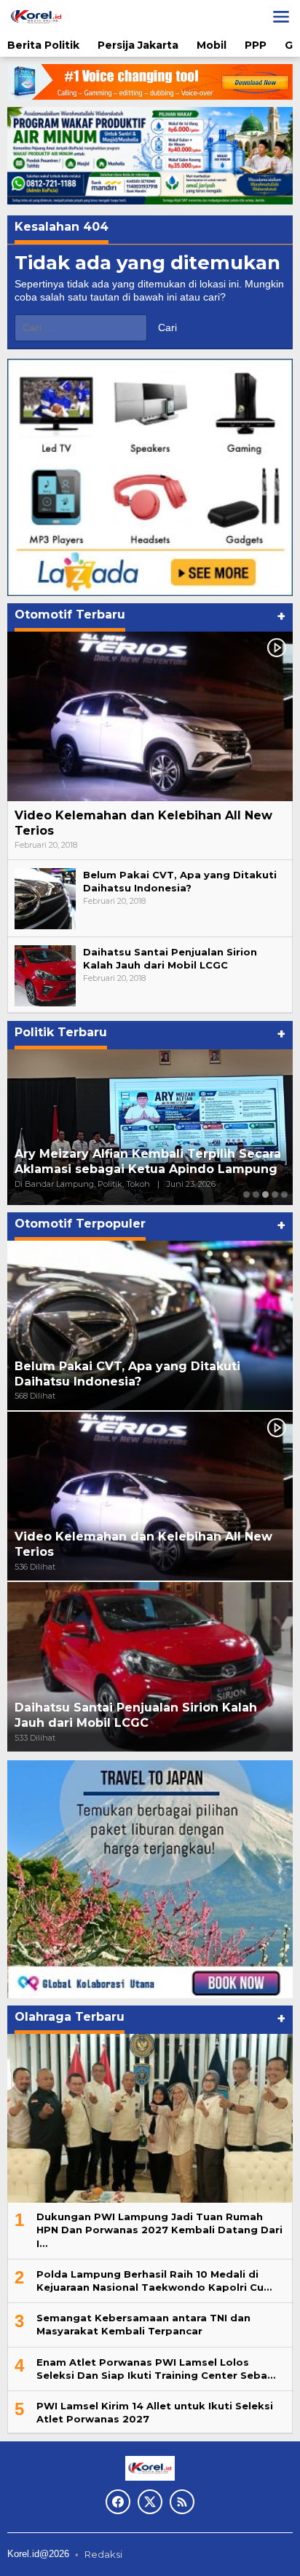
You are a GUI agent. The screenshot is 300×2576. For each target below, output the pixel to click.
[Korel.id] (36, 16)
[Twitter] (150, 2502)
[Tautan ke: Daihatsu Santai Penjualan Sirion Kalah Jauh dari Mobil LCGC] (45, 974)
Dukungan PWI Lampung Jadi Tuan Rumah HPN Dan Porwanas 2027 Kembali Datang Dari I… (159, 2230)
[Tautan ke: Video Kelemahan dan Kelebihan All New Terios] (150, 716)
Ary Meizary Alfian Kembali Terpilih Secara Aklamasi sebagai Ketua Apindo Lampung (148, 1161)
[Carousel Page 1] (246, 1194)
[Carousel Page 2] (256, 1194)
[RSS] (182, 2502)
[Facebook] (118, 2502)
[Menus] (281, 17)
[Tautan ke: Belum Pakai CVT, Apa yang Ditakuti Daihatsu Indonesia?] (45, 897)
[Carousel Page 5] (284, 1194)
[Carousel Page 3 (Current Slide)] (265, 1194)
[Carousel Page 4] (275, 1194)
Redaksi (103, 2554)
